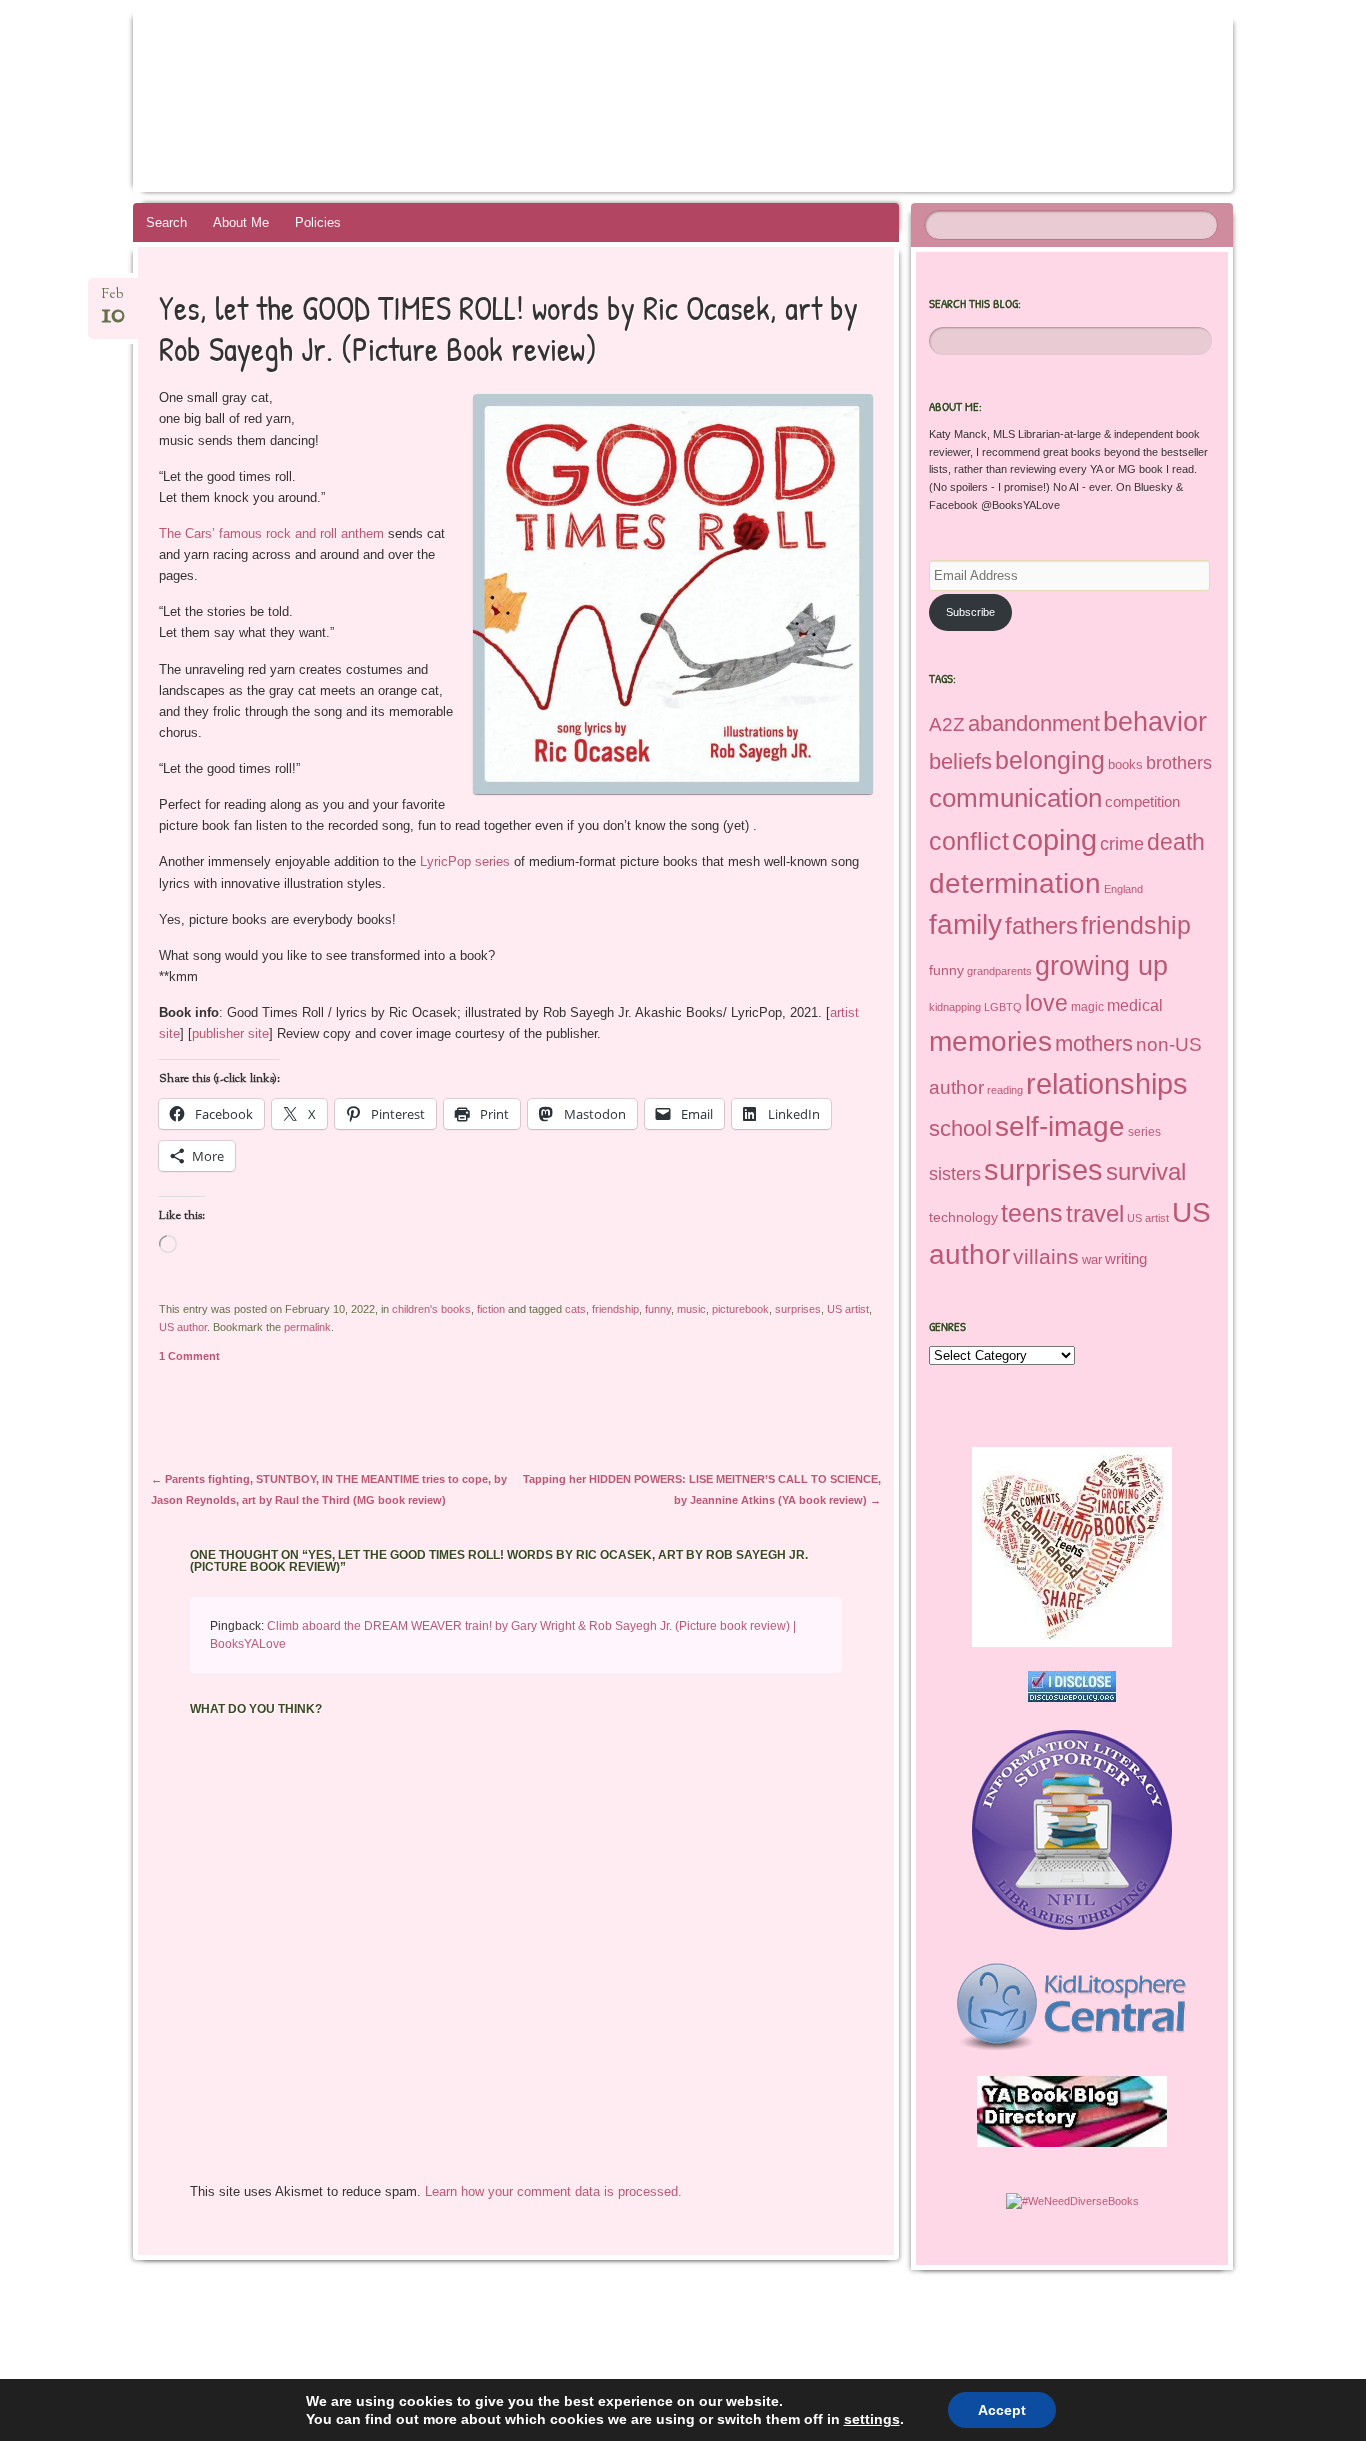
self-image (1060, 1126)
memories (990, 1041)
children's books (431, 1309)
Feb (113, 300)
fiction (491, 1309)
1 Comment (189, 1356)
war (1092, 1259)
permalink (307, 1327)
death (1176, 842)
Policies (318, 222)
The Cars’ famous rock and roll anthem (271, 533)
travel (1095, 1213)
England (1123, 889)
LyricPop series (465, 861)
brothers (1179, 762)
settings (872, 2419)
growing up (1101, 966)
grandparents (999, 971)
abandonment (1034, 723)
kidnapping (955, 1007)
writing (1126, 1259)
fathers (1041, 925)
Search (166, 222)
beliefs (960, 761)
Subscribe (970, 612)
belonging (1050, 760)
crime (1122, 844)
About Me (241, 222)
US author (183, 1327)
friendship (615, 1309)
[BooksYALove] (679, 102)
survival (1146, 1171)
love (1046, 1003)
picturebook (740, 1309)
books (1125, 765)
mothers (1094, 1043)
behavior (1155, 721)
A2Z (947, 724)
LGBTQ (1003, 1007)
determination (1015, 883)
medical (1135, 1005)
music (691, 1309)
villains (1046, 1256)
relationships (1107, 1084)
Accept (1002, 2410)
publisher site (230, 1033)
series (1144, 1132)
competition (1142, 802)
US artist (848, 1309)
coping (1054, 840)
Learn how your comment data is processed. (553, 2191)
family (965, 924)
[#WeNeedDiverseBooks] (1072, 2201)
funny (658, 1309)
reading (1005, 1090)
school (960, 1128)
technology (963, 1217)
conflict (969, 841)
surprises (798, 1309)
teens (1032, 1213)
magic (1087, 1007)
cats (575, 1309)
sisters (955, 1174)
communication (1015, 798)
